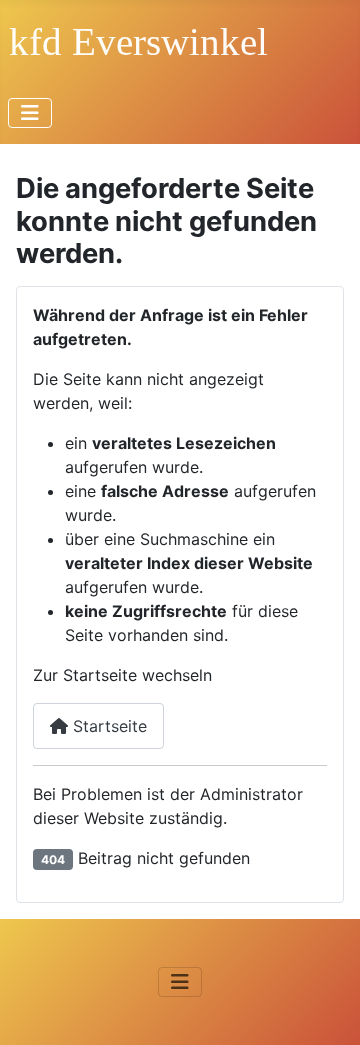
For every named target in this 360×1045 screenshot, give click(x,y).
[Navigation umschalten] (30, 113)
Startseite (107, 726)
